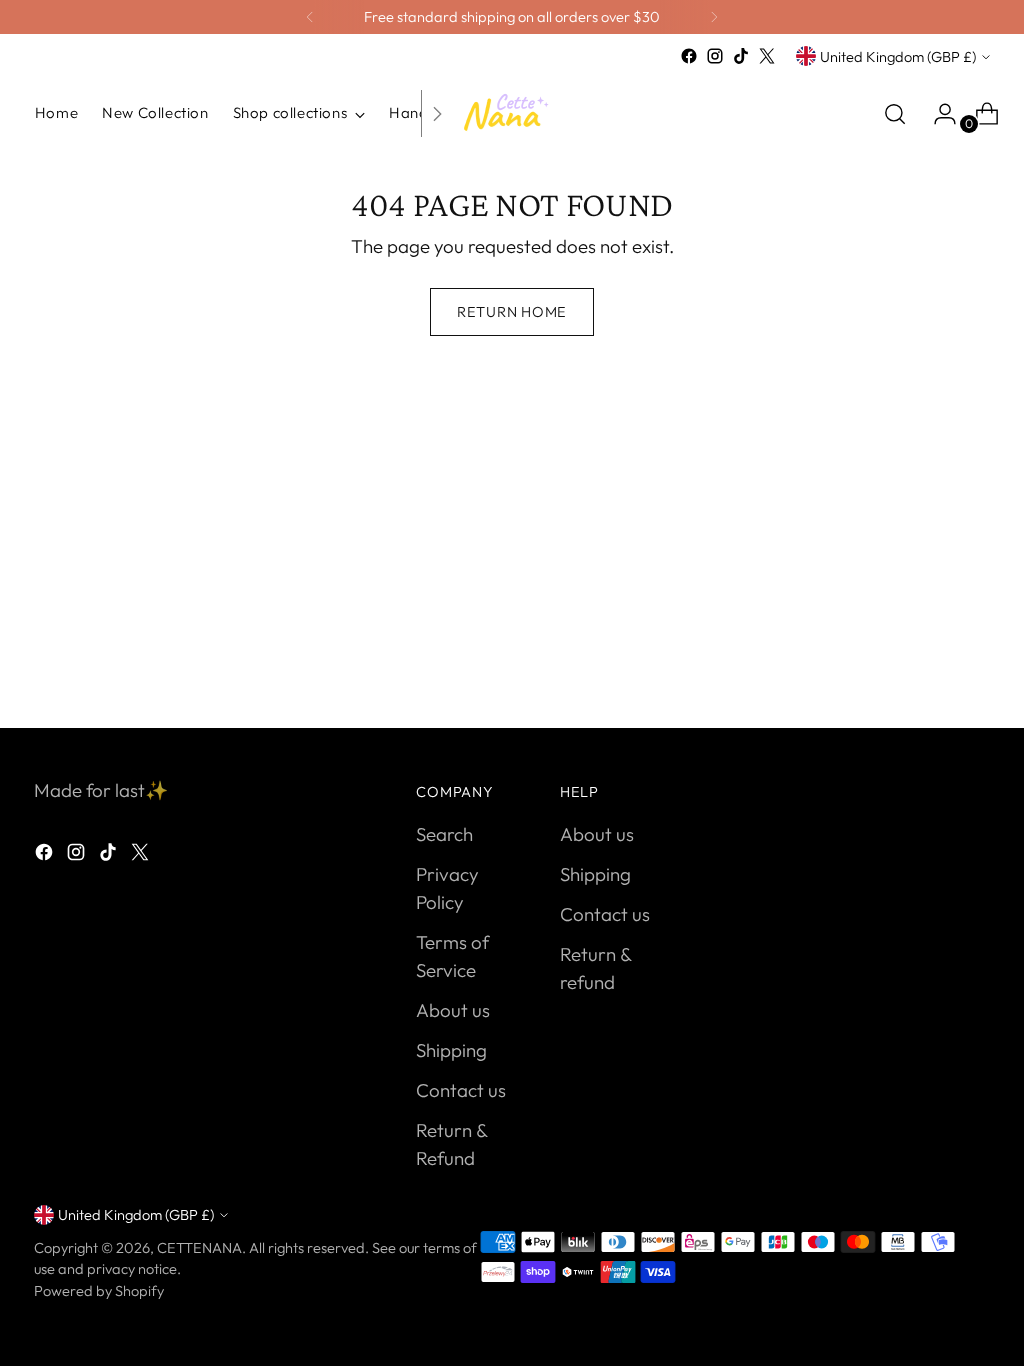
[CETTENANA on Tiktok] (741, 56)
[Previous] (310, 17)
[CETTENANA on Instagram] (715, 56)
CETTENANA (199, 1247)
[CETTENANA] (512, 113)
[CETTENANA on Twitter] (767, 56)
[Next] (714, 17)
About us (453, 1010)
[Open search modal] (895, 114)
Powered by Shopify (99, 1290)
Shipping (451, 1050)
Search (444, 834)
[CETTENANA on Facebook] (689, 56)
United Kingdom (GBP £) (898, 56)
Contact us (461, 1090)
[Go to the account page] (937, 114)
